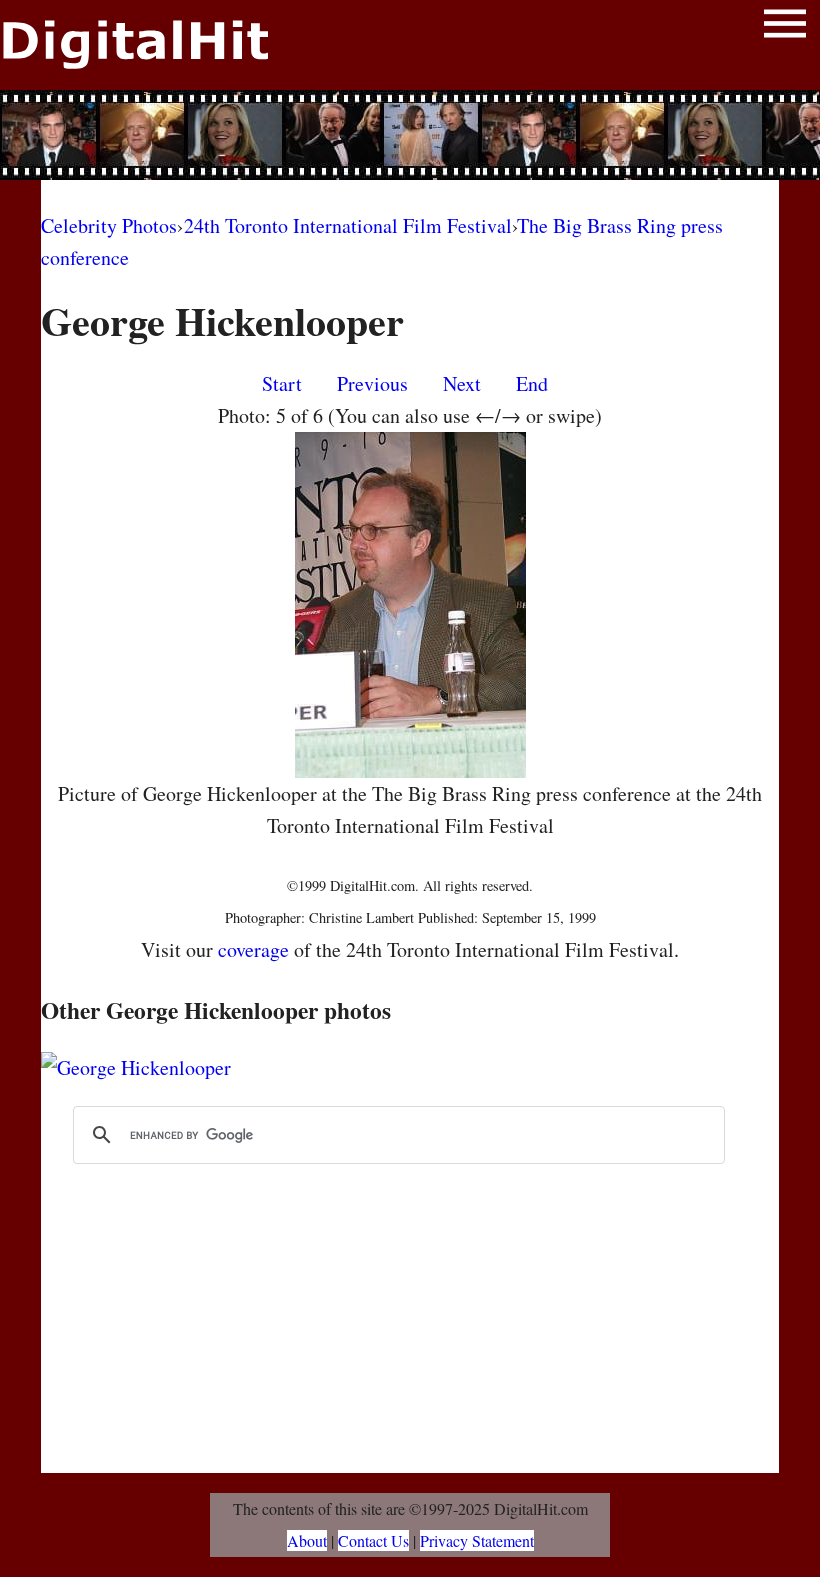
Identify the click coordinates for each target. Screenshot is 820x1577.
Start (282, 383)
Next (462, 383)
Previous (372, 383)
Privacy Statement (477, 1540)
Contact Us (373, 1540)
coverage (253, 949)
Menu (785, 27)
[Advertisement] (410, 135)
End (532, 383)
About (307, 1540)
